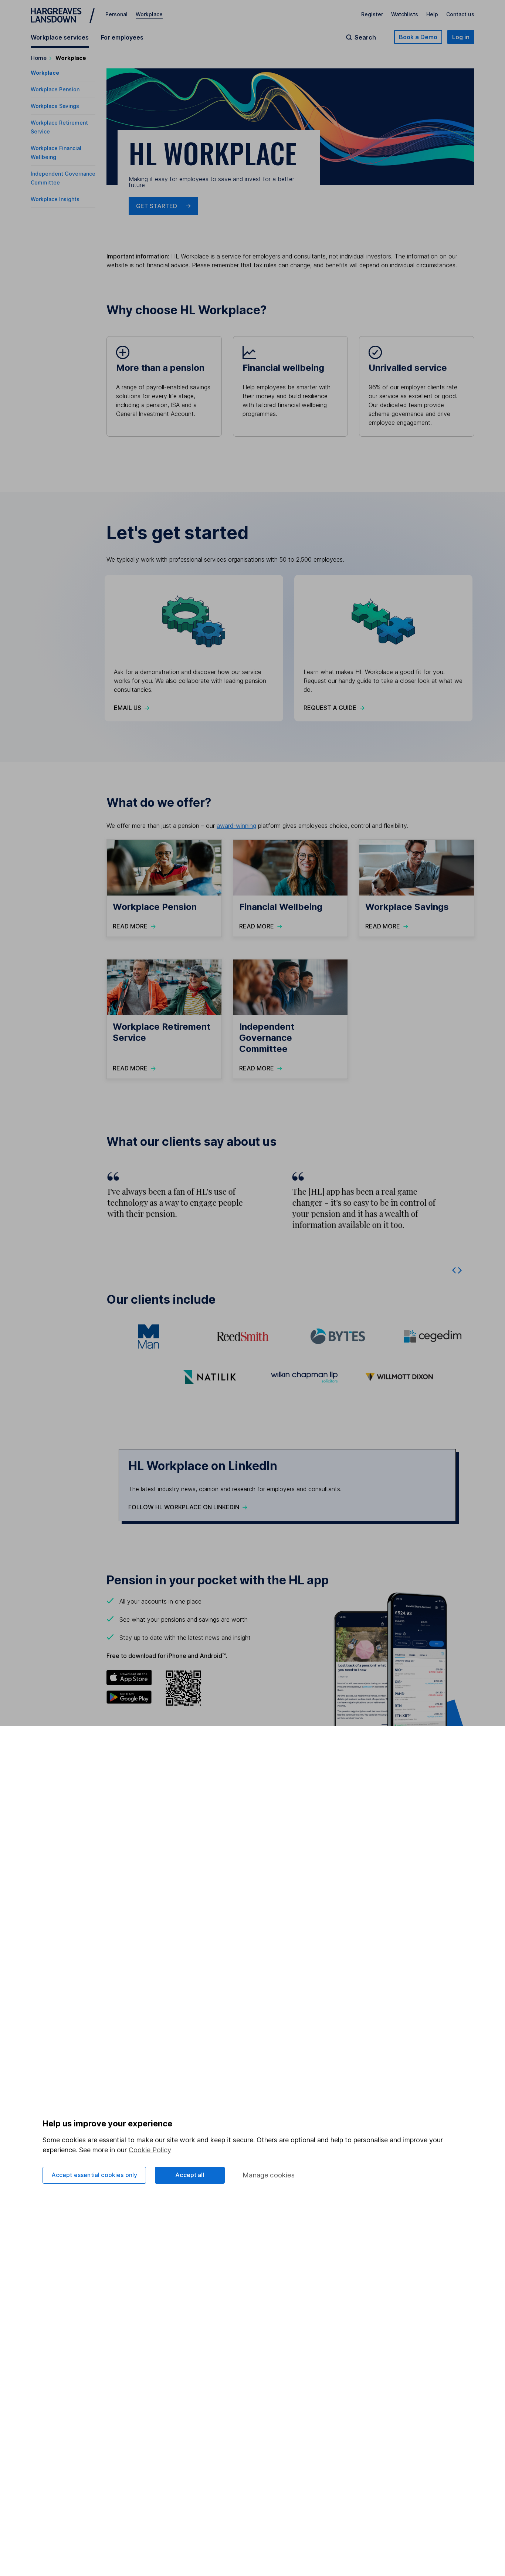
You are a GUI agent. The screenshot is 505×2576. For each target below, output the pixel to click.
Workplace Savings (55, 106)
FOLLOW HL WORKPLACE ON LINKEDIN (184, 1507)
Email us (128, 708)
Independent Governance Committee (63, 178)
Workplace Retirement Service (59, 127)
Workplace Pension (55, 89)
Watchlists (405, 14)
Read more (130, 926)
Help (432, 14)
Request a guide (330, 708)
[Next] (460, 1269)
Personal (116, 14)
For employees (122, 37)
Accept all (190, 2175)
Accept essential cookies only (94, 2175)
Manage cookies (269, 2175)
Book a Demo (418, 37)
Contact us (460, 14)
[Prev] (454, 1269)
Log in (461, 37)
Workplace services (60, 37)
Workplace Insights (55, 199)
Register (372, 14)
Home (39, 58)
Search (365, 37)
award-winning (236, 826)
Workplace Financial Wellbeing (56, 153)
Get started (157, 206)
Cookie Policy (150, 2150)
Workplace (149, 14)
